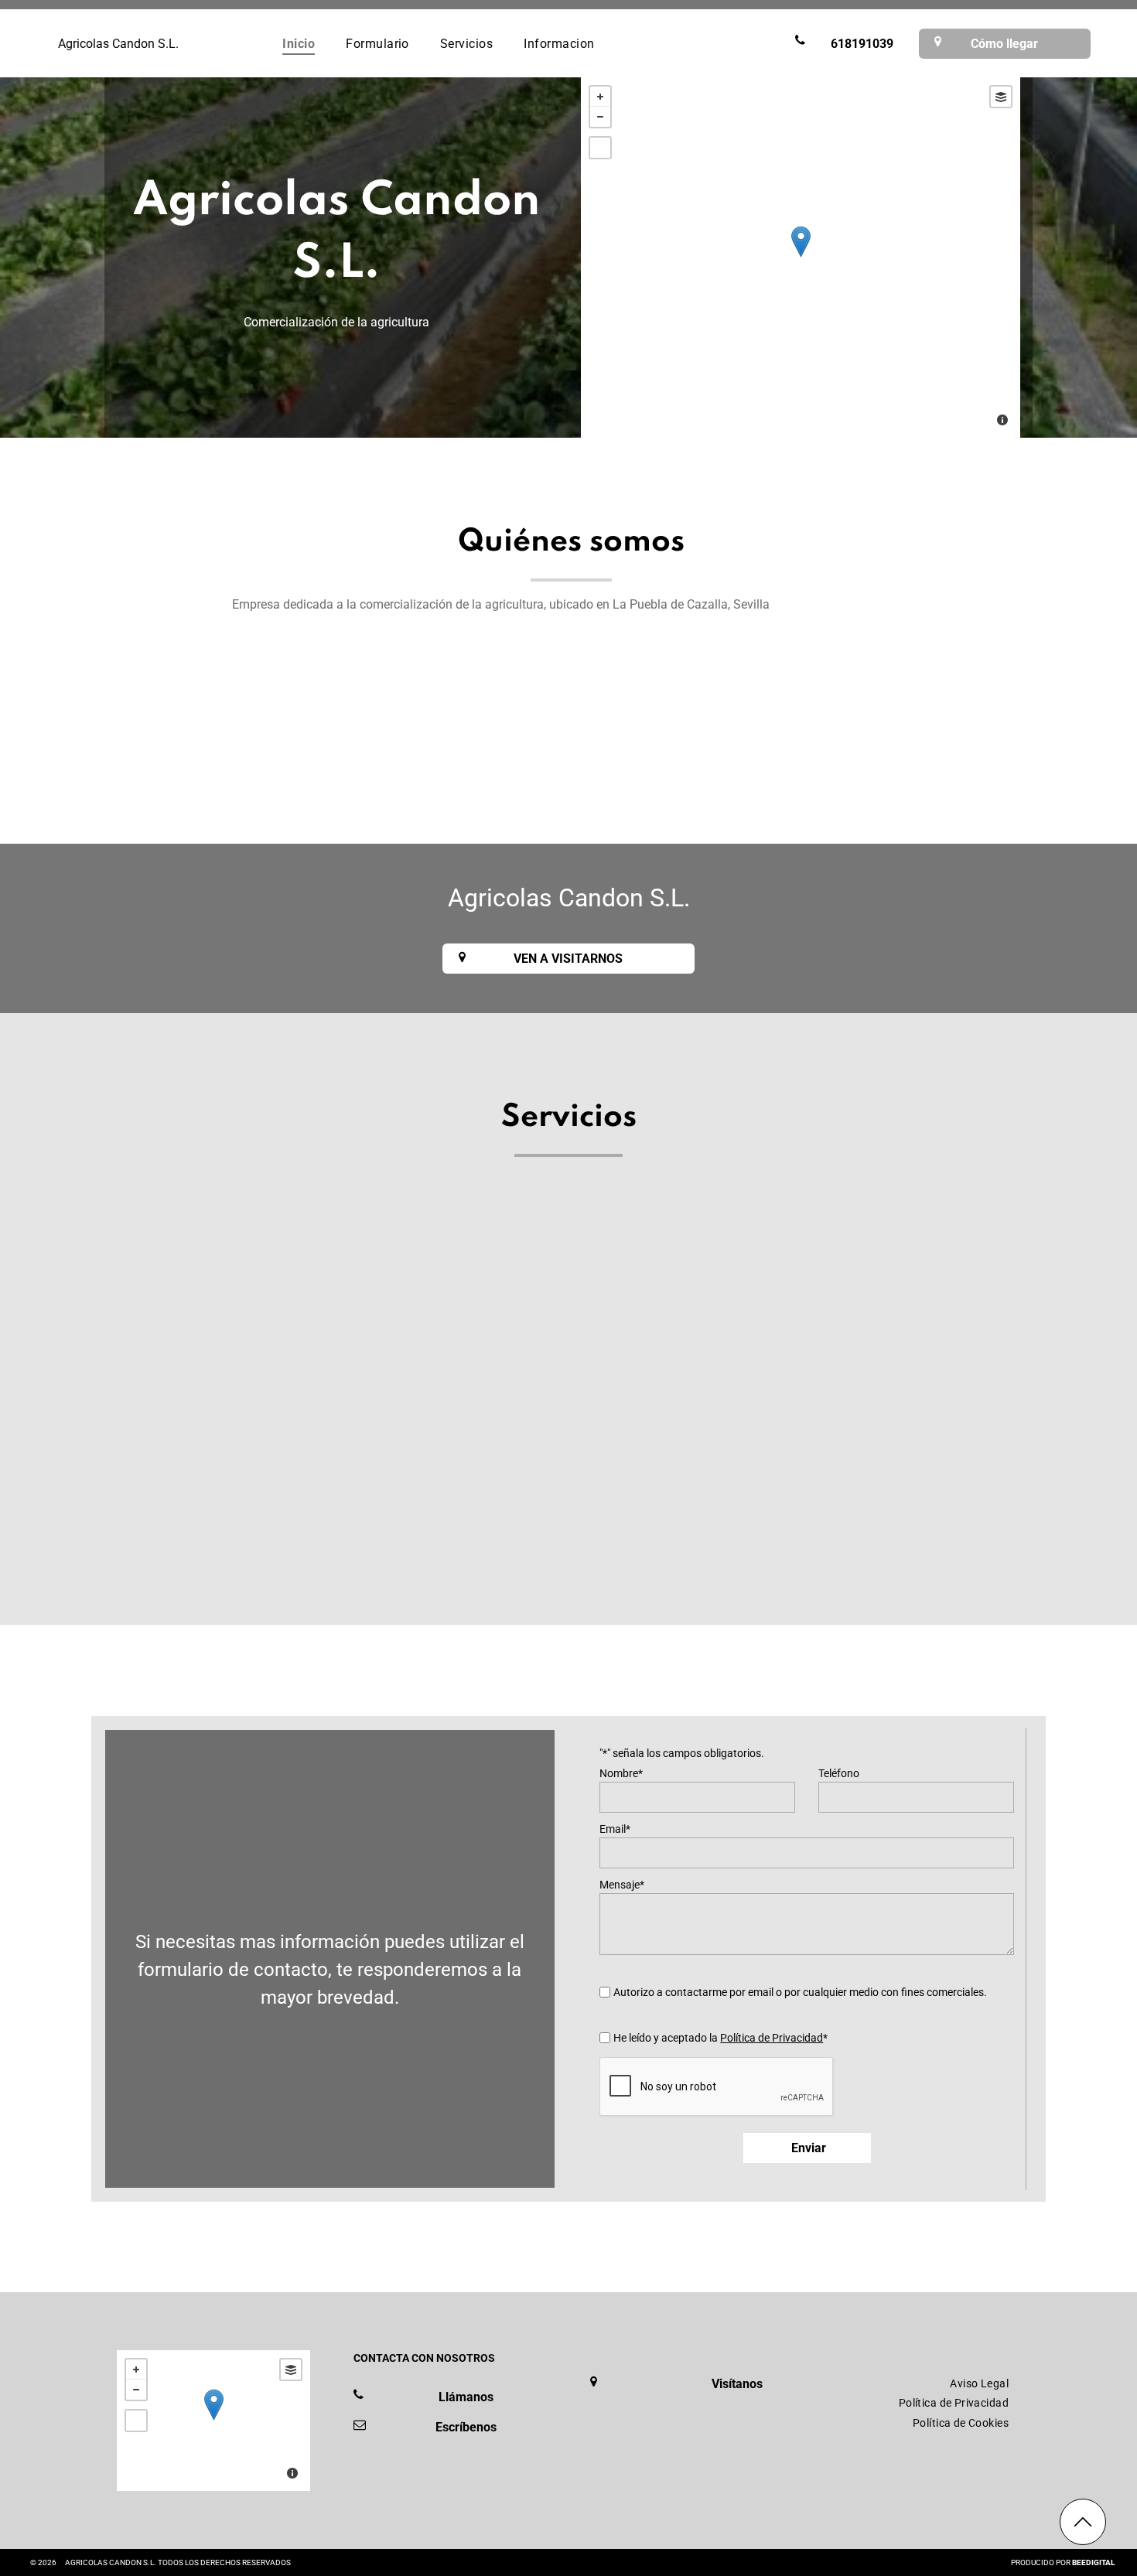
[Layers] (1001, 97)
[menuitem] (299, 43)
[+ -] (801, 258)
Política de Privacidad (772, 2038)
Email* (615, 1829)
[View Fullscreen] (600, 148)
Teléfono (839, 1773)
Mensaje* (622, 1885)
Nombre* (621, 1773)
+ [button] (600, 97)
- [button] (600, 117)
